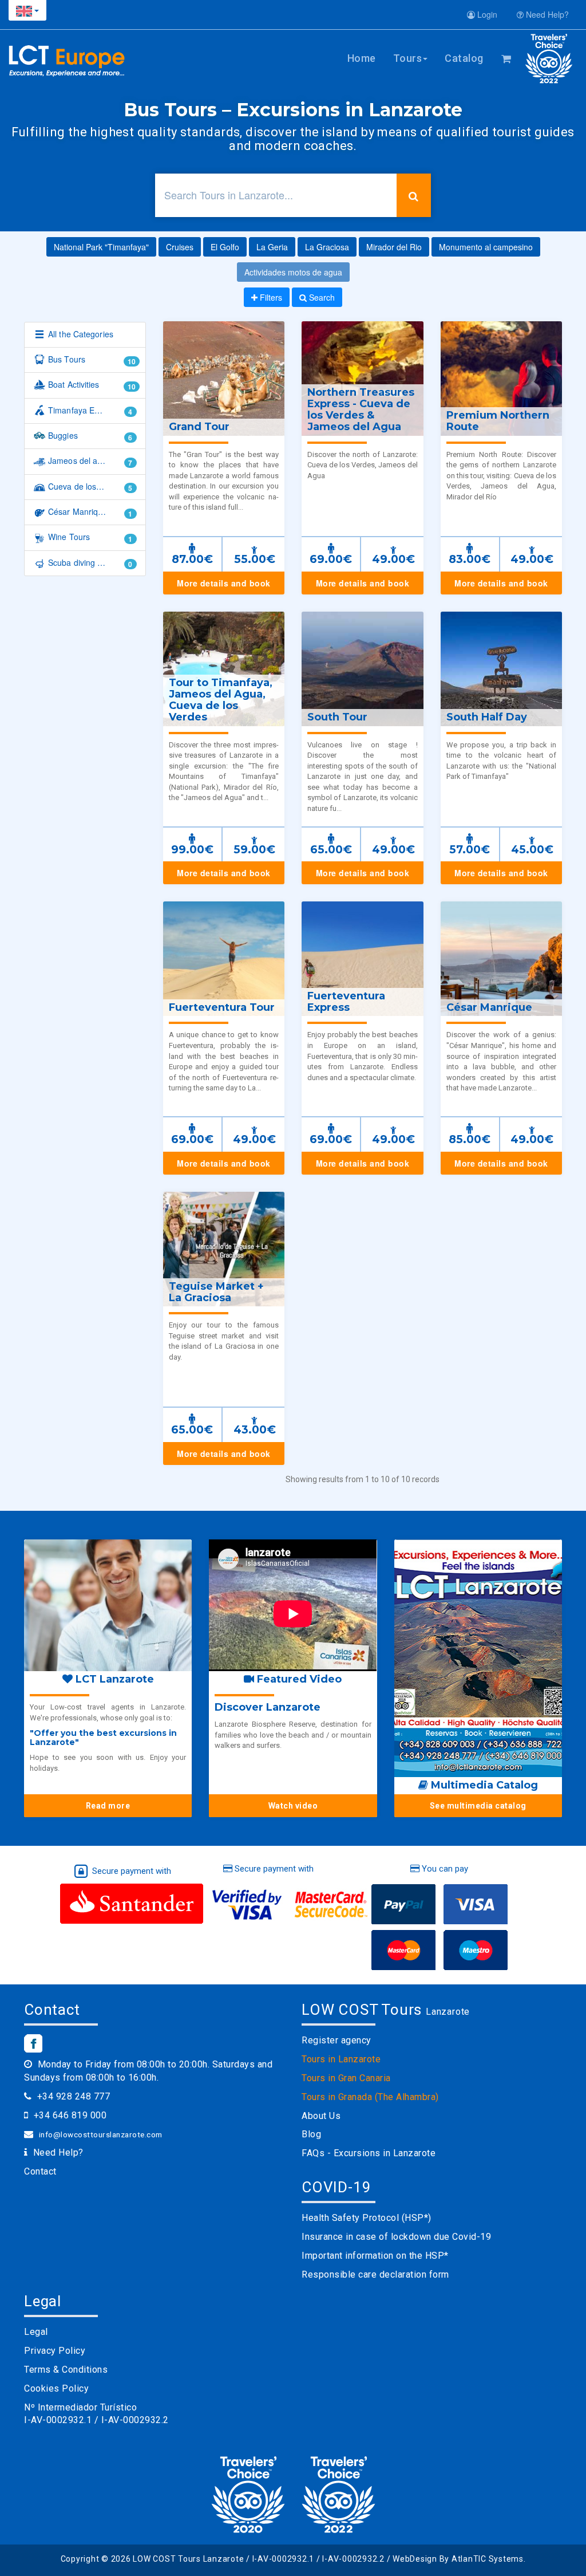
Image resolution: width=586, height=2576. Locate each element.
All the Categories (80, 334)
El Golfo (225, 247)
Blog (311, 2134)
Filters (270, 297)
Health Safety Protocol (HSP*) (367, 2218)
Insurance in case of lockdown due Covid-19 (396, 2237)
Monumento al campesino (486, 247)
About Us (321, 2116)
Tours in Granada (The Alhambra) (370, 2097)
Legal (36, 2332)
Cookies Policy (56, 2388)
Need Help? (546, 14)
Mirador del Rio (394, 247)
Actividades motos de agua (293, 272)
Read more (108, 1806)
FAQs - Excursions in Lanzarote (369, 2153)
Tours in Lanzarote (341, 2059)
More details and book (224, 583)
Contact (40, 2171)
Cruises (180, 247)
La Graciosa (327, 247)
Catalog (464, 58)
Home (362, 58)
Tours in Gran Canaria (346, 2078)
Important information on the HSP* (375, 2256)
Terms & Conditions (66, 2370)
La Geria (272, 247)
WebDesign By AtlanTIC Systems (458, 2559)
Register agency (336, 2040)
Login (486, 14)
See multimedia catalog (478, 1806)
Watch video (293, 1806)
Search (321, 297)
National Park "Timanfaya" (101, 247)
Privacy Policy (55, 2351)
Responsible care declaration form (375, 2274)
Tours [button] (408, 58)
